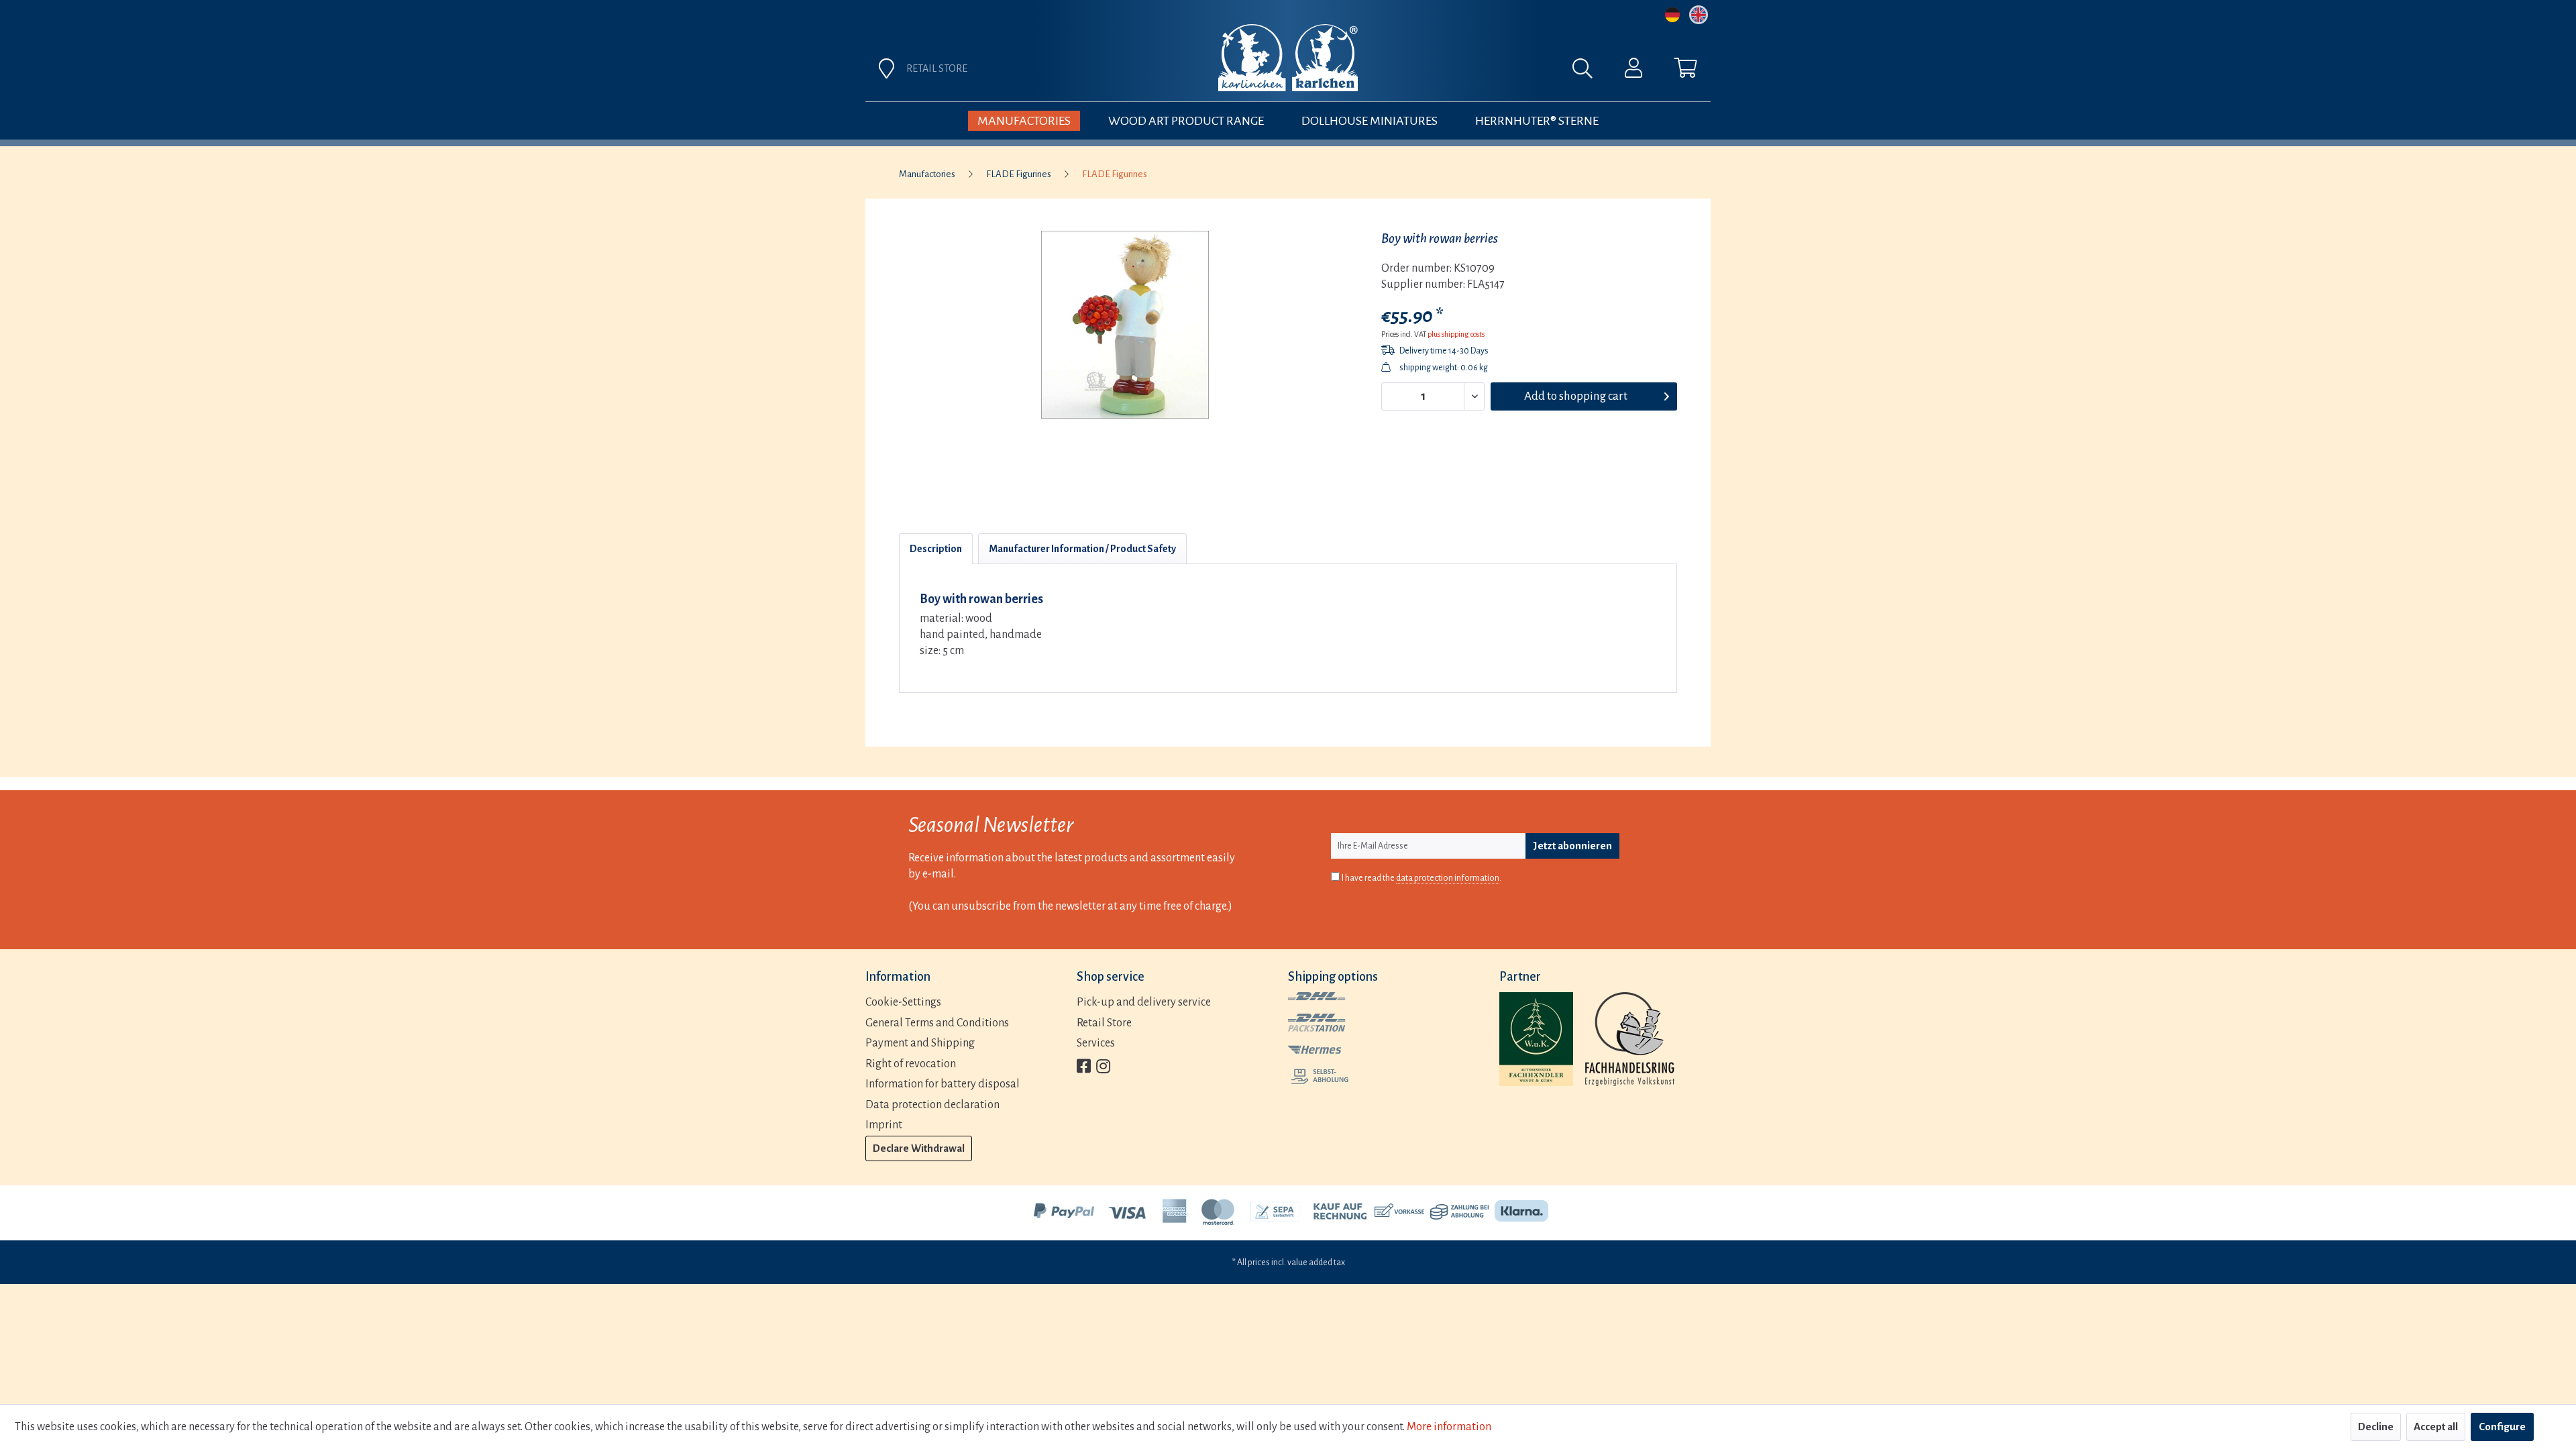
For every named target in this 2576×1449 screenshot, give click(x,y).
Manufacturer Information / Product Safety (1082, 549)
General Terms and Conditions (937, 1023)
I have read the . (1421, 878)
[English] (1699, 15)
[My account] (1633, 71)
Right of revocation (911, 1064)
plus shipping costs (1456, 334)
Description (936, 549)
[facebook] (1084, 1068)
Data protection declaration (932, 1105)
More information (1449, 1427)
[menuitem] (1437, 72)
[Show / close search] (1589, 72)
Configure (2502, 1427)
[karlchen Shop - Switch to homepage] (1288, 58)
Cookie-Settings (903, 1002)
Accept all (2436, 1427)
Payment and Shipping (920, 1043)
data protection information (1448, 878)
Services (1096, 1043)
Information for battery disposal (943, 1084)
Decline (2376, 1427)
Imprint (884, 1125)
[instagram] (1103, 1068)
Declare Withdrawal (919, 1148)
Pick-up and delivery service (1144, 1002)
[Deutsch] (1672, 15)
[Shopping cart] (1686, 71)
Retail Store (1104, 1023)
